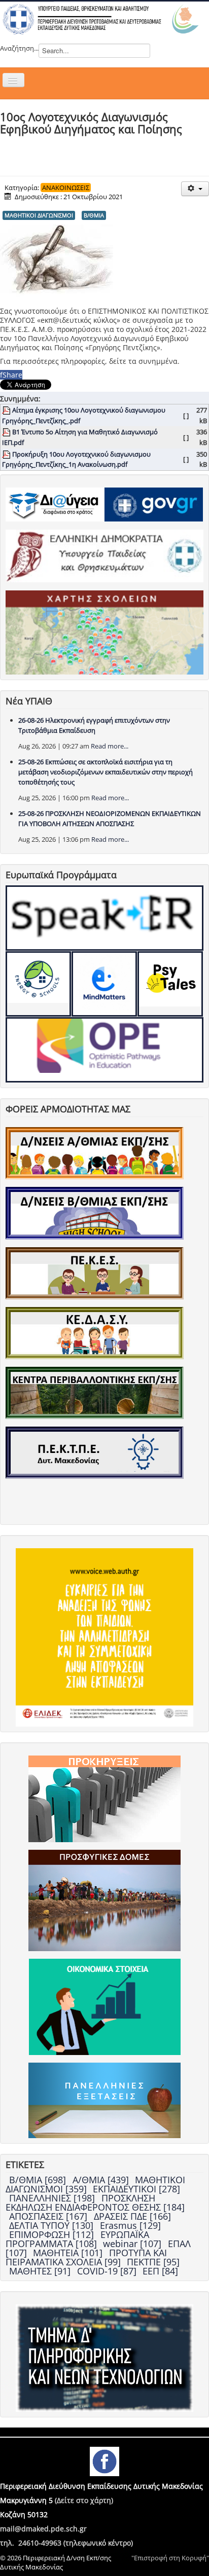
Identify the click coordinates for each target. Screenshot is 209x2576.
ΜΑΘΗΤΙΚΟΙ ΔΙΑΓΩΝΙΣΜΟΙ (39, 215)
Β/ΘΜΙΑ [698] (39, 2180)
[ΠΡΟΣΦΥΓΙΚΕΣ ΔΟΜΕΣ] (104, 1899)
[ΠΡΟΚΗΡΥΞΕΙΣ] (104, 1798)
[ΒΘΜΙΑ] (95, 1212)
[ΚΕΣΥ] (95, 1332)
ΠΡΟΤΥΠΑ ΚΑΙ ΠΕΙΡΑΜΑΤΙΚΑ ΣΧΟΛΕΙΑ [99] (86, 2257)
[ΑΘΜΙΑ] (95, 1152)
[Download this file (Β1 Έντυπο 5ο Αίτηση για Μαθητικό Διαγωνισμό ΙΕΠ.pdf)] (7, 432)
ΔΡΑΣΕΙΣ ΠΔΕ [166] (132, 2216)
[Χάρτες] (104, 631)
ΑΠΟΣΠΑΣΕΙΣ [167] (49, 2216)
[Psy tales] (170, 984)
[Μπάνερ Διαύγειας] (55, 504)
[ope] (104, 1050)
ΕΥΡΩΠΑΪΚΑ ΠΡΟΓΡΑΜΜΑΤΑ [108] (77, 2239)
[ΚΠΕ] (95, 1392)
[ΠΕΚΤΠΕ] (95, 1452)
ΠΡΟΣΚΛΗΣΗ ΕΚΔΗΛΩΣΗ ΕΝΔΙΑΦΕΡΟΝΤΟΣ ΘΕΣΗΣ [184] (95, 2202)
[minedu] (104, 555)
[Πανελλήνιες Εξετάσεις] (104, 2100)
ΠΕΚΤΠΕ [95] (153, 2262)
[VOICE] (105, 1636)
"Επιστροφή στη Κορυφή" (170, 2558)
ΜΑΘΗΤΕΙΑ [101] (69, 2253)
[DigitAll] (104, 984)
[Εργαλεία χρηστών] (195, 189)
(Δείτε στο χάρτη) (84, 2500)
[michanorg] (105, 2357)
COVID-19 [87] (108, 2271)
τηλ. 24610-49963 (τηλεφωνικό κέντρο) (66, 2543)
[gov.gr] (154, 504)
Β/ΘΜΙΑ (94, 215)
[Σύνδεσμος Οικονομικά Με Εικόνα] (105, 2006)
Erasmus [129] (130, 2225)
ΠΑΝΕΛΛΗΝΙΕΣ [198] (53, 2198)
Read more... (110, 746)
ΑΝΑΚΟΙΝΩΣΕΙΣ (66, 188)
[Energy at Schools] (38, 984)
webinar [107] (133, 2244)
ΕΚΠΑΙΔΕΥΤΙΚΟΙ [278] (136, 2189)
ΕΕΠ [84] (160, 2271)
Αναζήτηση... (19, 48)
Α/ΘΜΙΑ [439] (102, 2180)
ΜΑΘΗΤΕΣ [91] (41, 2271)
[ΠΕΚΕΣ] (95, 1273)
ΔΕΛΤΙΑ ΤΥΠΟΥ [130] (53, 2225)
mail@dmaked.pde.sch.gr (43, 2529)
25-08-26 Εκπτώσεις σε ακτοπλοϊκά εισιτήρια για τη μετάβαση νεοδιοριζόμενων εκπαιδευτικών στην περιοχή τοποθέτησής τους (106, 772)
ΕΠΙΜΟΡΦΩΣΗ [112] (53, 2234)
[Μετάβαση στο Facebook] (104, 2461)
